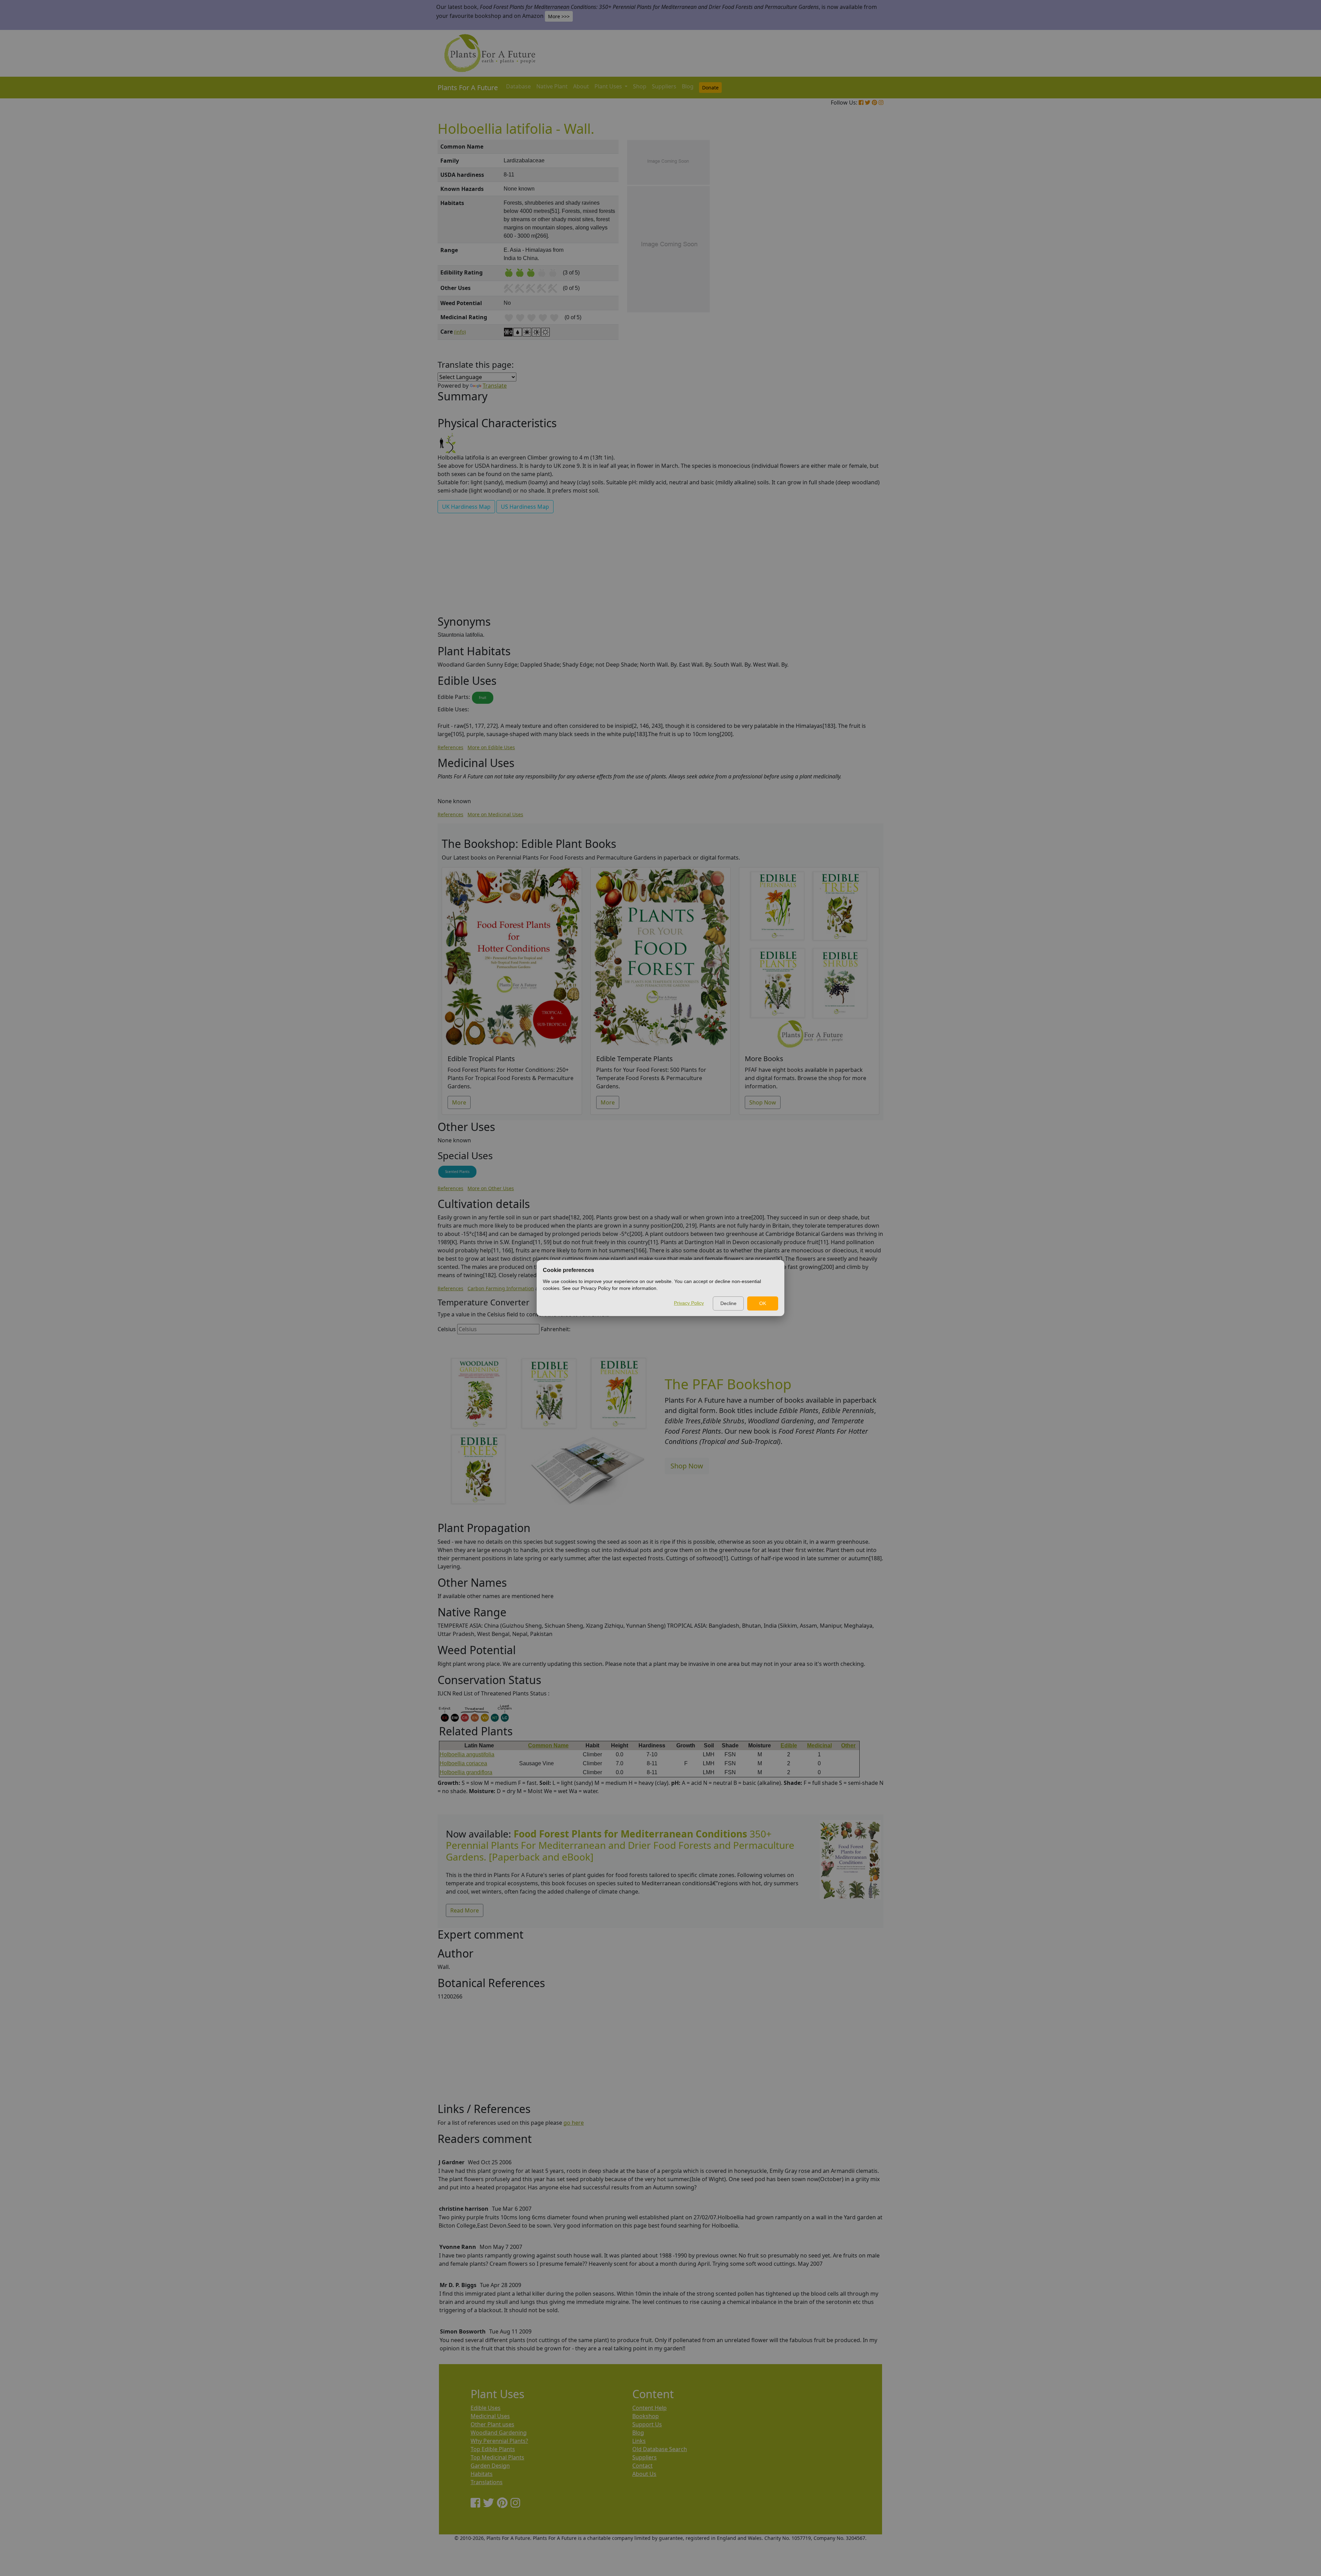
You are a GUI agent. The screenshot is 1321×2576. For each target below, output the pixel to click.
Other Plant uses (492, 2424)
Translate (495, 386)
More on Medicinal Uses (495, 814)
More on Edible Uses (491, 747)
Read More (465, 1910)
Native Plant (552, 86)
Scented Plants (457, 1172)
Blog (688, 86)
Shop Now (763, 1102)
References (450, 747)
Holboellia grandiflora (466, 1772)
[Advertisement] (850, 257)
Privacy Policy (689, 1303)
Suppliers (664, 86)
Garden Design (490, 2466)
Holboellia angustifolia (467, 1754)
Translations (487, 2482)
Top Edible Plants (493, 2449)
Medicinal (819, 1745)
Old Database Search (660, 2449)
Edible (789, 1745)
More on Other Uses (491, 1188)
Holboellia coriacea (463, 1763)
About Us (644, 2474)
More (459, 1102)
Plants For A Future (468, 88)
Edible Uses (486, 2408)
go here (574, 2123)
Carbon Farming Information (501, 1288)
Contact (642, 2466)
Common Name (548, 1745)
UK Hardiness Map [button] (466, 507)
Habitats (482, 2474)
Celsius (447, 1329)
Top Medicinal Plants (497, 2457)
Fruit (483, 698)
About (581, 86)
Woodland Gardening (499, 2433)
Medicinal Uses (490, 2416)
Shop (640, 86)
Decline (728, 1303)
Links (639, 2441)
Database (518, 86)
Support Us (647, 2424)
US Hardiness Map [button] (525, 507)
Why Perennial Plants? (499, 2441)
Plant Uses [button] (609, 86)
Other (848, 1745)
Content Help (649, 2408)
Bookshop (646, 2416)
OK (763, 1303)
